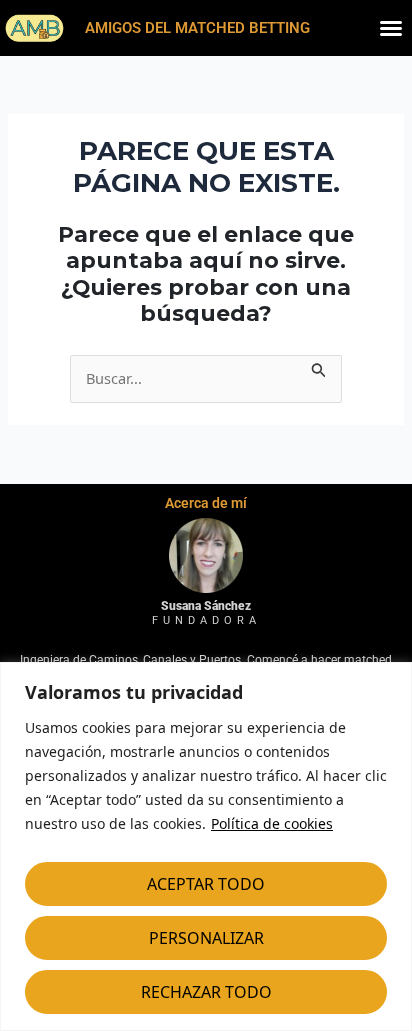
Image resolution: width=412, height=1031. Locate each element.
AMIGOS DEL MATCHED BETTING (197, 28)
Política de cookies (272, 823)
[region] (206, 846)
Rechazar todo (206, 992)
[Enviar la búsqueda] (319, 367)
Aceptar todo (206, 884)
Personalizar (206, 938)
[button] (391, 28)
